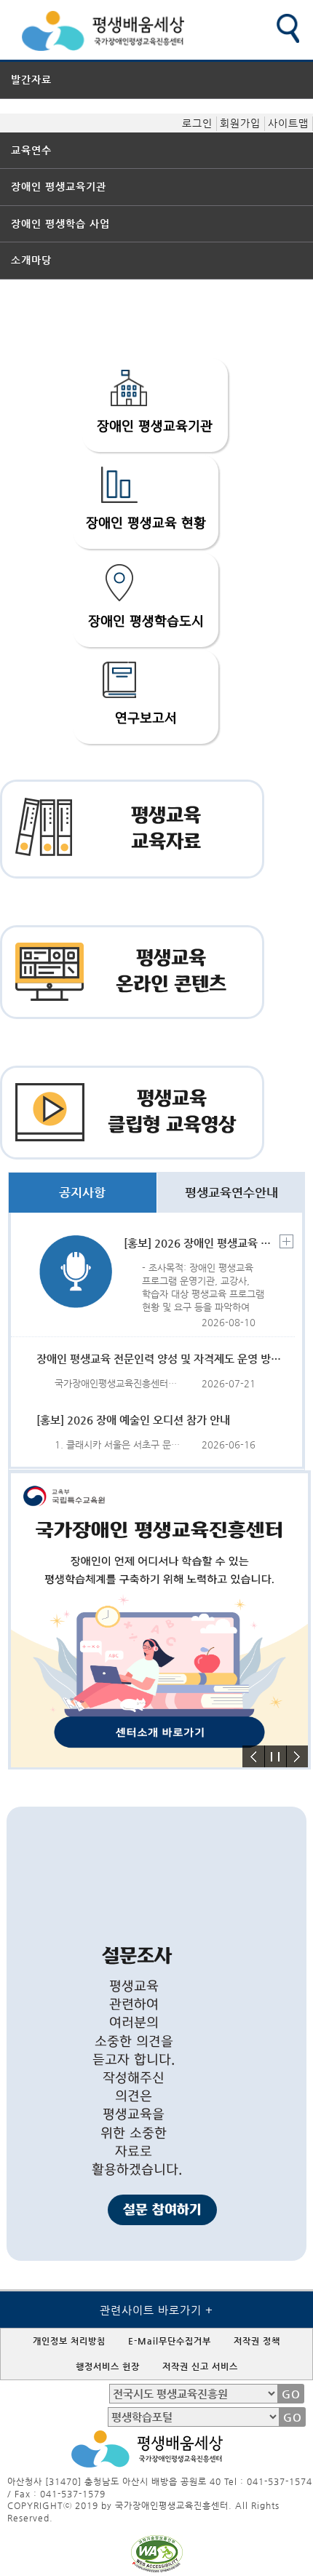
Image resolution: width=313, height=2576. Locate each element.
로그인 (197, 123)
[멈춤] (275, 1756)
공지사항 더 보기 (286, 1241)
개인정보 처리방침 (69, 2341)
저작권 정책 (257, 2341)
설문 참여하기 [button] (162, 2210)
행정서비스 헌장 (108, 2366)
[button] (155, 405)
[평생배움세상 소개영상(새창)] (160, 1763)
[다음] (297, 1756)
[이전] (253, 1756)
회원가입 (240, 123)
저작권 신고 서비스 (200, 2366)
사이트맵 (288, 123)
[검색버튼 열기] (288, 28)
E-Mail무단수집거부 (170, 2341)
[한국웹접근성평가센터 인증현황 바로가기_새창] (155, 2568)
